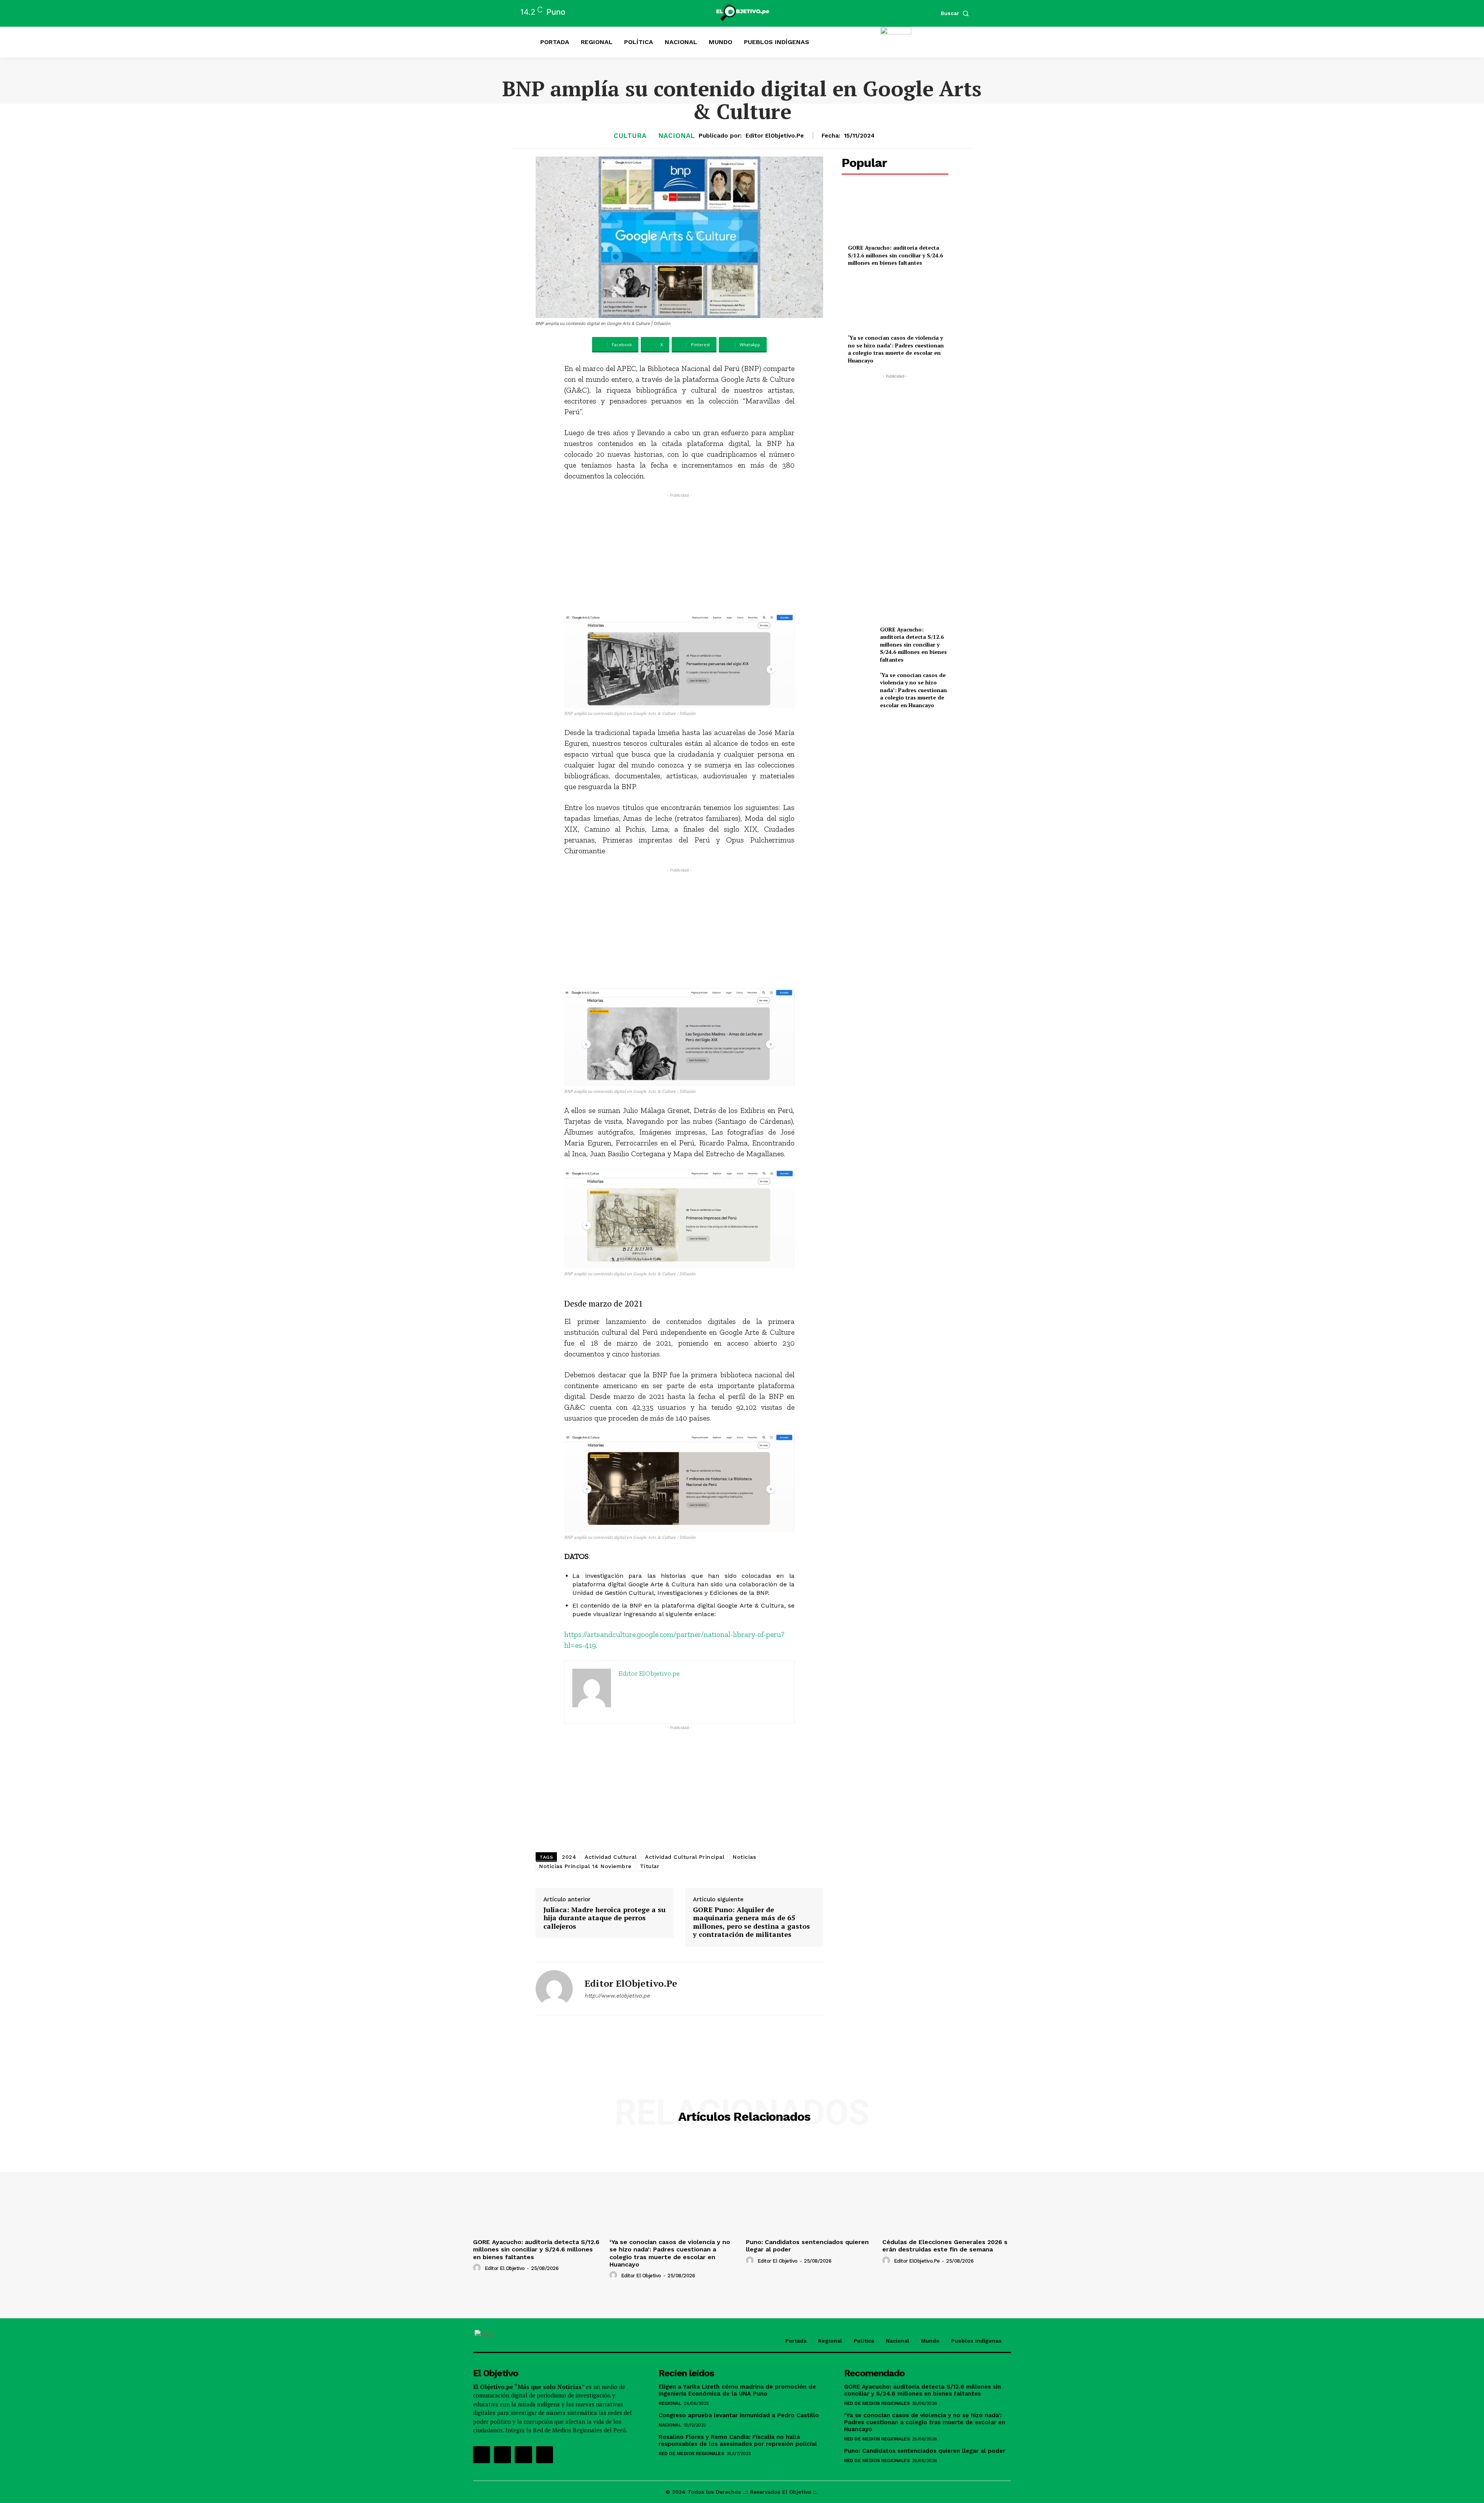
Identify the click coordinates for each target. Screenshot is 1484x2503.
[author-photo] (478, 2268)
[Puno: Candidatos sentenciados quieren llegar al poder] (810, 2187)
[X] (523, 2455)
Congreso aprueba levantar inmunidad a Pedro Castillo (739, 2415)
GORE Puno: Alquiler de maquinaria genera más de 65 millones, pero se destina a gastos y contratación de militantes (751, 1922)
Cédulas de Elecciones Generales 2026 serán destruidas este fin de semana (945, 2246)
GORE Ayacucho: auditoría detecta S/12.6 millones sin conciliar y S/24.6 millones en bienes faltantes (895, 255)
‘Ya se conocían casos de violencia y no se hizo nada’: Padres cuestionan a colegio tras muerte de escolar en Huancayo (896, 349)
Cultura (630, 136)
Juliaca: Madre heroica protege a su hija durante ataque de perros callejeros (604, 1918)
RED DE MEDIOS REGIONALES (691, 2454)
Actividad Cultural (611, 1857)
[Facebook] (482, 2455)
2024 (569, 1857)
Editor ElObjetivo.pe (775, 136)
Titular (650, 1866)
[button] (956, 13)
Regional (670, 2403)
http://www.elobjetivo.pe (617, 1996)
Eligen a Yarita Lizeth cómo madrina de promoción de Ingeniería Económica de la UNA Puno (737, 2390)
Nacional (677, 136)
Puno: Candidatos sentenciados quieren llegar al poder (925, 2451)
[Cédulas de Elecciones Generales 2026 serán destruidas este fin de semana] (947, 2187)
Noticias (744, 1857)
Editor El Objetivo (505, 2268)
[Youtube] (545, 2455)
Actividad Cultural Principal (685, 1857)
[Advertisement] (680, 553)
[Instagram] (502, 2455)
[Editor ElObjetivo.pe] (554, 1989)
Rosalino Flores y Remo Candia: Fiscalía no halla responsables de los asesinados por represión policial (738, 2440)
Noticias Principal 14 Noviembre (585, 1866)
